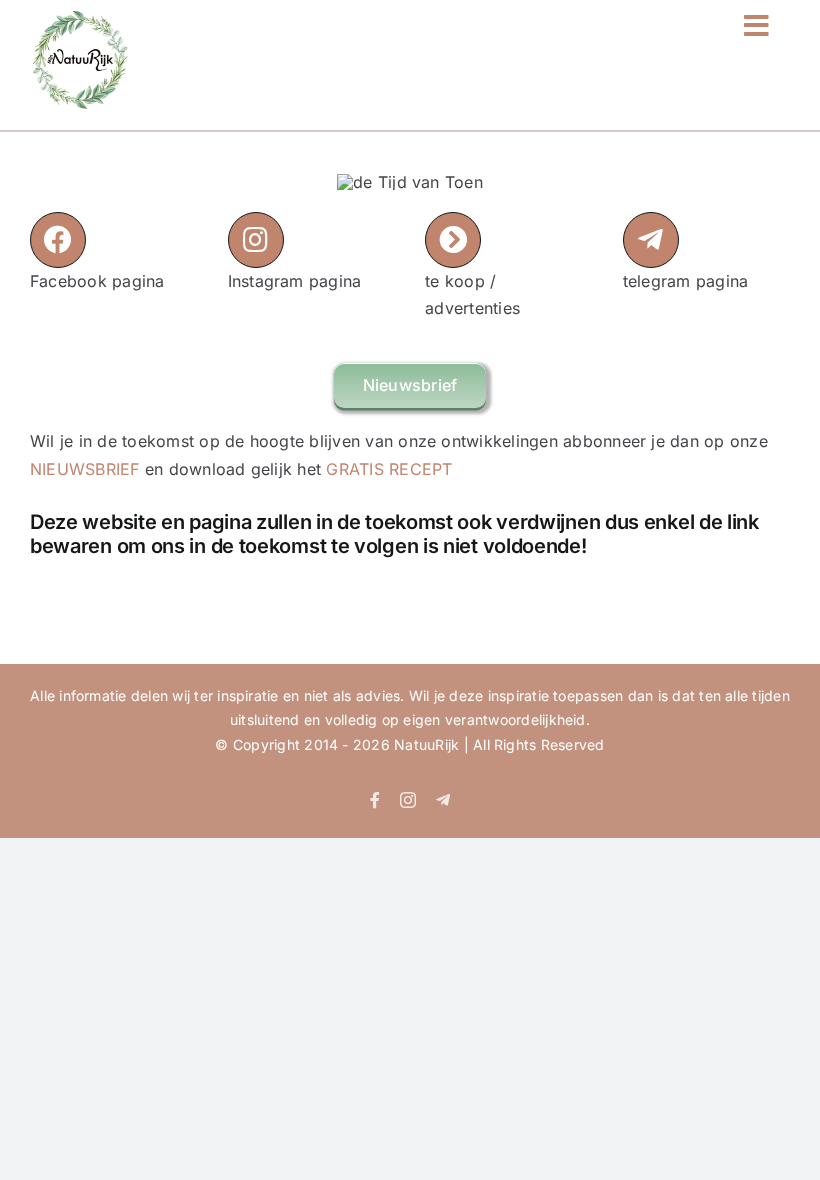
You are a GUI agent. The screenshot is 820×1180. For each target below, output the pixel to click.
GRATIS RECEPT (389, 469)
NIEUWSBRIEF (85, 469)
